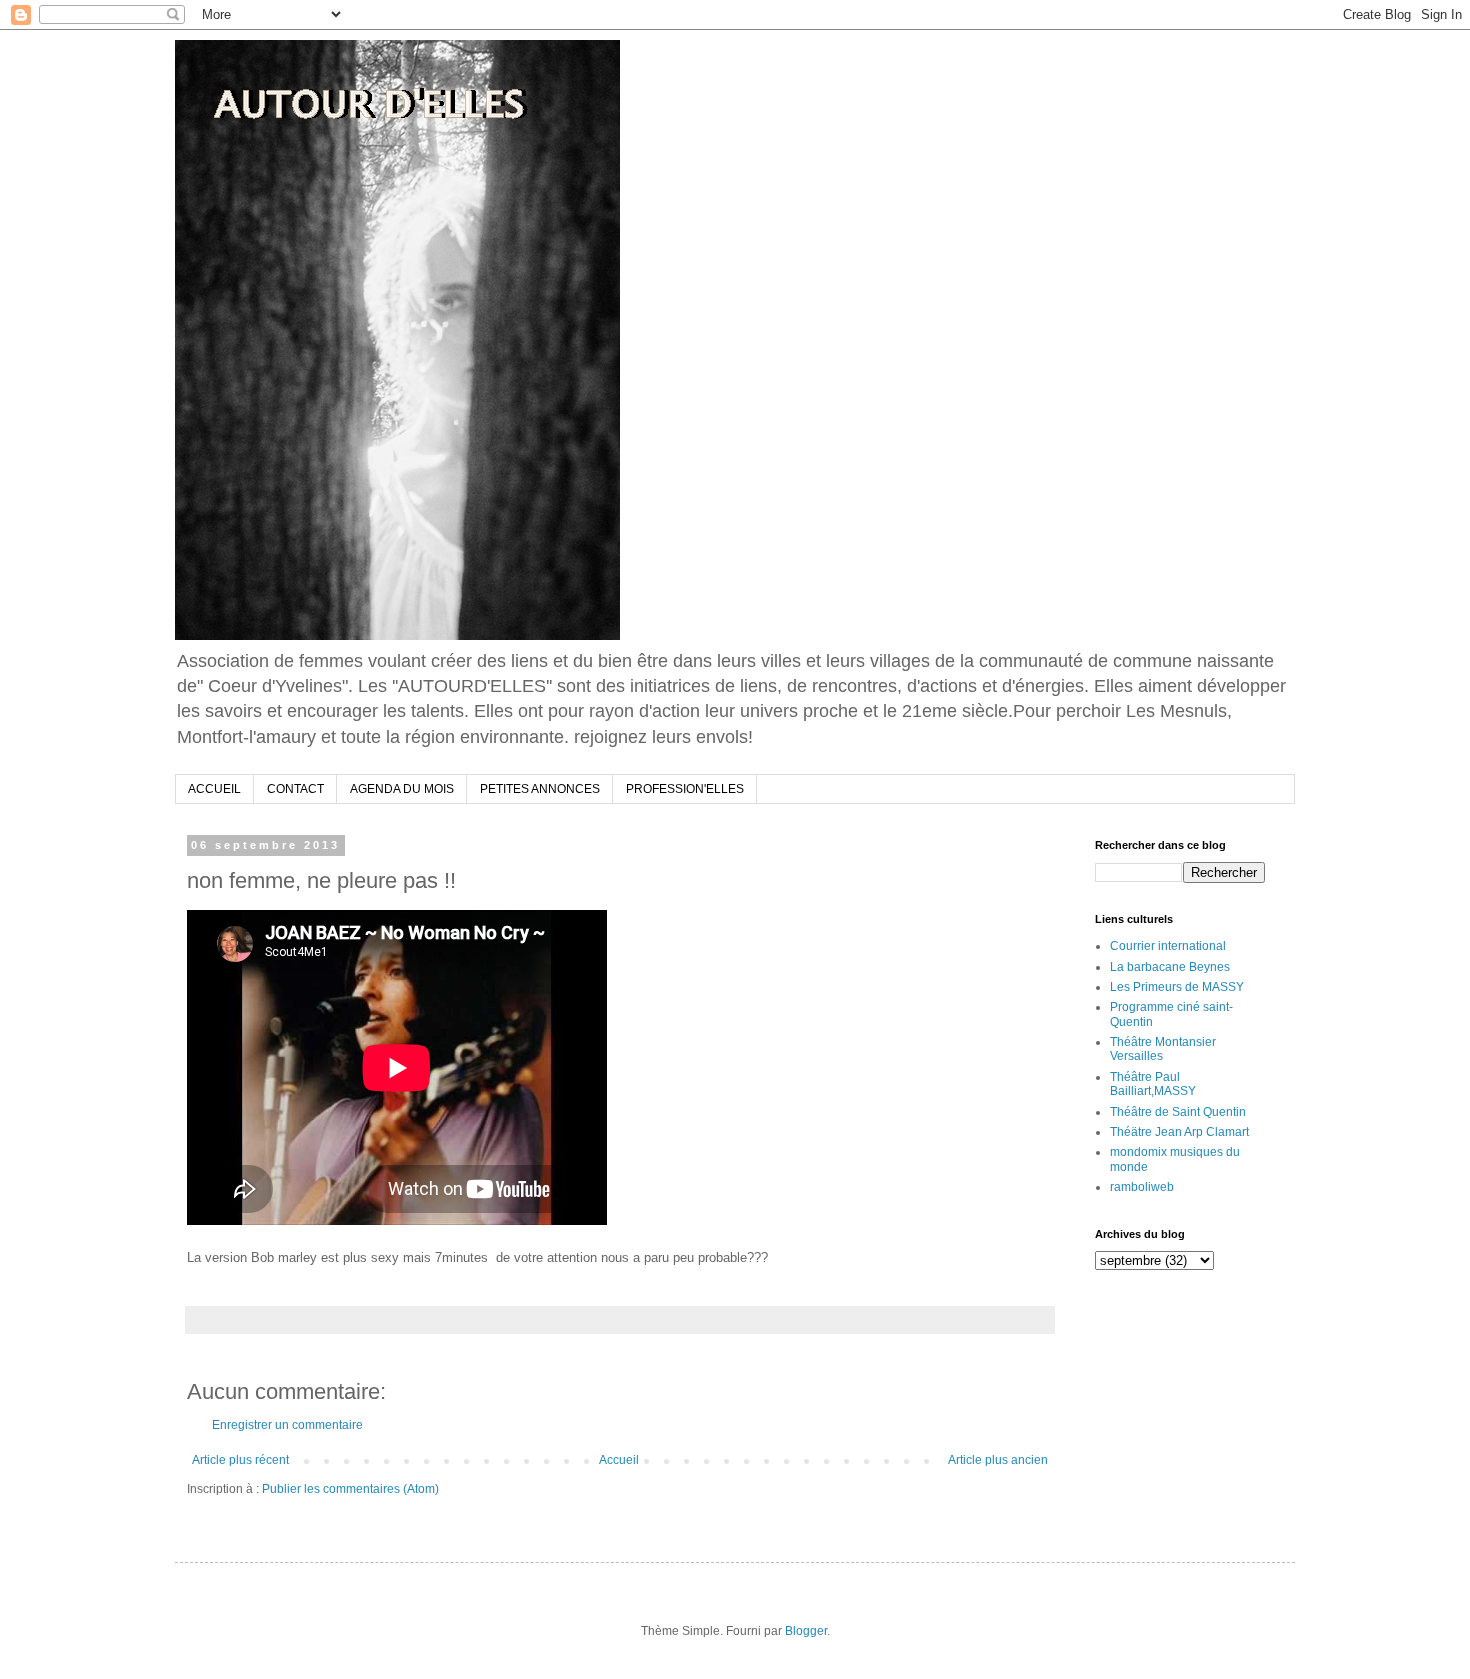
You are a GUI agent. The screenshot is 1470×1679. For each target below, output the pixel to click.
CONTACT (295, 789)
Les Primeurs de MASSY (1177, 987)
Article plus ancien (998, 1460)
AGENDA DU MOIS (402, 789)
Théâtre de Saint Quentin (1178, 1112)
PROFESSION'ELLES (685, 789)
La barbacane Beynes (1170, 967)
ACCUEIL (214, 789)
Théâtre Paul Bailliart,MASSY (1153, 1084)
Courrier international (1168, 946)
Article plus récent (240, 1460)
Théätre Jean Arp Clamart (1179, 1132)
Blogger (806, 1631)
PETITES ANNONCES (540, 789)
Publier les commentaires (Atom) (350, 1489)
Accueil (619, 1460)
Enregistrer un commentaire (287, 1425)
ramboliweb (1142, 1187)
